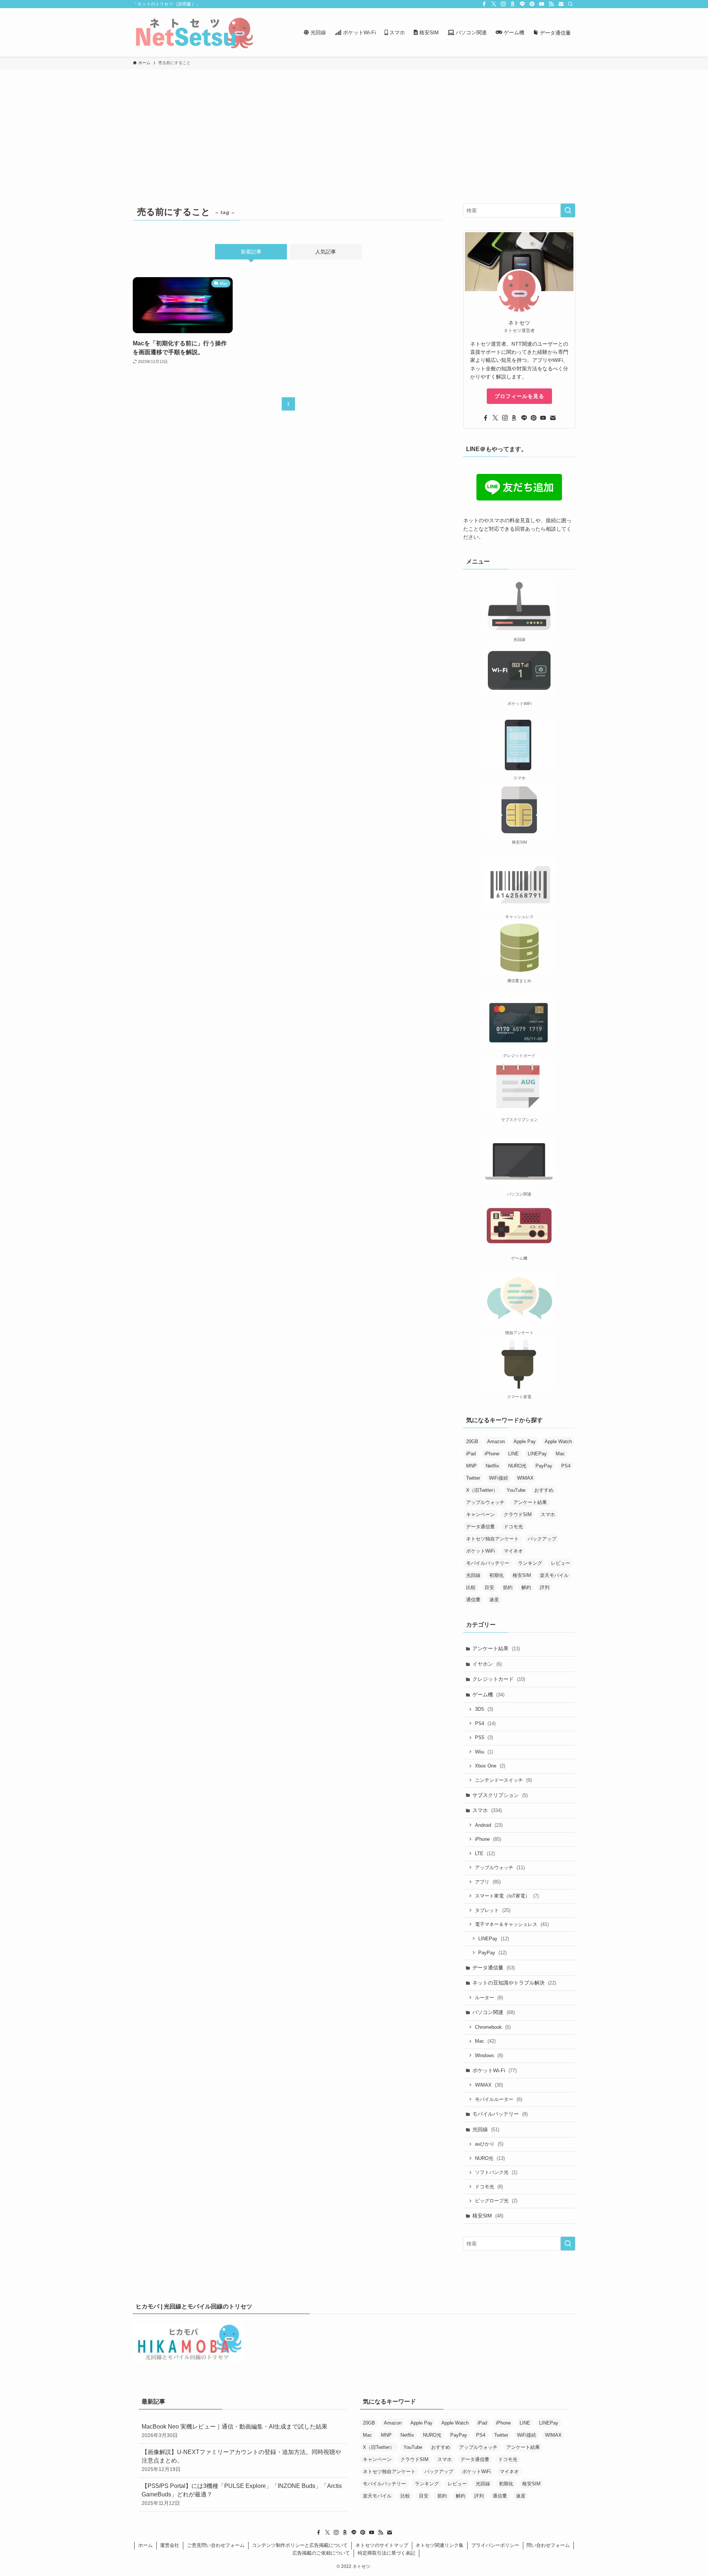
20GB (472, 1441)
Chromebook (493, 2027)
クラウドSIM (518, 1514)
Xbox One (490, 1766)
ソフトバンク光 (496, 2172)
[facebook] (484, 4)
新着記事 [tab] (251, 252)
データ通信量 (480, 1527)
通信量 (473, 1600)
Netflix (492, 1466)
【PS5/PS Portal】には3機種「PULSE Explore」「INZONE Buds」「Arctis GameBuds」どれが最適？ (242, 2494)
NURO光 (517, 1466)
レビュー (560, 1563)
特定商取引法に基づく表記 (386, 2553)
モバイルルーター (499, 2099)
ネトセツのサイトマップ (382, 2545)
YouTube (516, 1490)
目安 (489, 1587)
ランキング (530, 1563)
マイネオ (513, 1551)
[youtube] (542, 4)
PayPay (544, 1466)
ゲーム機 (488, 1694)
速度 (494, 1600)
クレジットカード (499, 1679)
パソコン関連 (494, 2012)
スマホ (548, 1514)
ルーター (489, 1998)
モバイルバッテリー (488, 1563)
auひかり (489, 2144)
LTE (485, 1854)
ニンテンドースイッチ (503, 1780)
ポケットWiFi (480, 1551)
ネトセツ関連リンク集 (440, 2545)
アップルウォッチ (485, 1502)
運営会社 (170, 2545)
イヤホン (487, 1664)
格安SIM (522, 1575)
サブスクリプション (500, 1795)
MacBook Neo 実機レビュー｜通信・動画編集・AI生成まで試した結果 (235, 2431)
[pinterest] (532, 4)
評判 (545, 1587)
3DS (484, 1709)
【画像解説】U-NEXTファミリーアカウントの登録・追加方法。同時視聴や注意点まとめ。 (241, 2460)
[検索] (570, 4)
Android (489, 1825)
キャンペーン (480, 1514)
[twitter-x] (494, 4)
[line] (523, 4)
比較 (471, 1587)
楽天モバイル (554, 1575)
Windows (489, 2055)
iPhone (492, 1454)
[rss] (551, 4)
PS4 (566, 1466)
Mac (560, 1454)
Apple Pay (525, 1441)
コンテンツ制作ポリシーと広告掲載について (300, 2545)
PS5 (484, 1737)
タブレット (493, 1910)
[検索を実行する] (568, 210)
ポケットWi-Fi (494, 2070)
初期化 (497, 1575)
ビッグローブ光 (496, 2201)
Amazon (496, 1441)
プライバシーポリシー (495, 2545)
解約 (526, 1587)
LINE (513, 1454)
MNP (471, 1466)
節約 (508, 1587)
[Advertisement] (354, 125)
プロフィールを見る (519, 396)
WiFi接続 (499, 1478)
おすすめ (544, 1490)
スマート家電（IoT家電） (507, 1896)
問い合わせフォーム (548, 2545)
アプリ (488, 1882)
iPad (471, 1454)
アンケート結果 (530, 1502)
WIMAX (525, 1478)
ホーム (145, 2545)
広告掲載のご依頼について (321, 2553)
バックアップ (542, 1539)
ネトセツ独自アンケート (492, 1539)
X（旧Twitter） (482, 1490)
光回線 (473, 1575)
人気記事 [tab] (326, 252)
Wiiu (484, 1752)
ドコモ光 (513, 1527)
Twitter (473, 1478)
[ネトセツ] (194, 32)
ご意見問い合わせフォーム (216, 2545)
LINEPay (537, 1454)
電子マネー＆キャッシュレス (512, 1924)
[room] (513, 4)
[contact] (561, 4)
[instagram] (503, 4)
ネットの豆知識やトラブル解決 (514, 1983)
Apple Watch (558, 1441)
